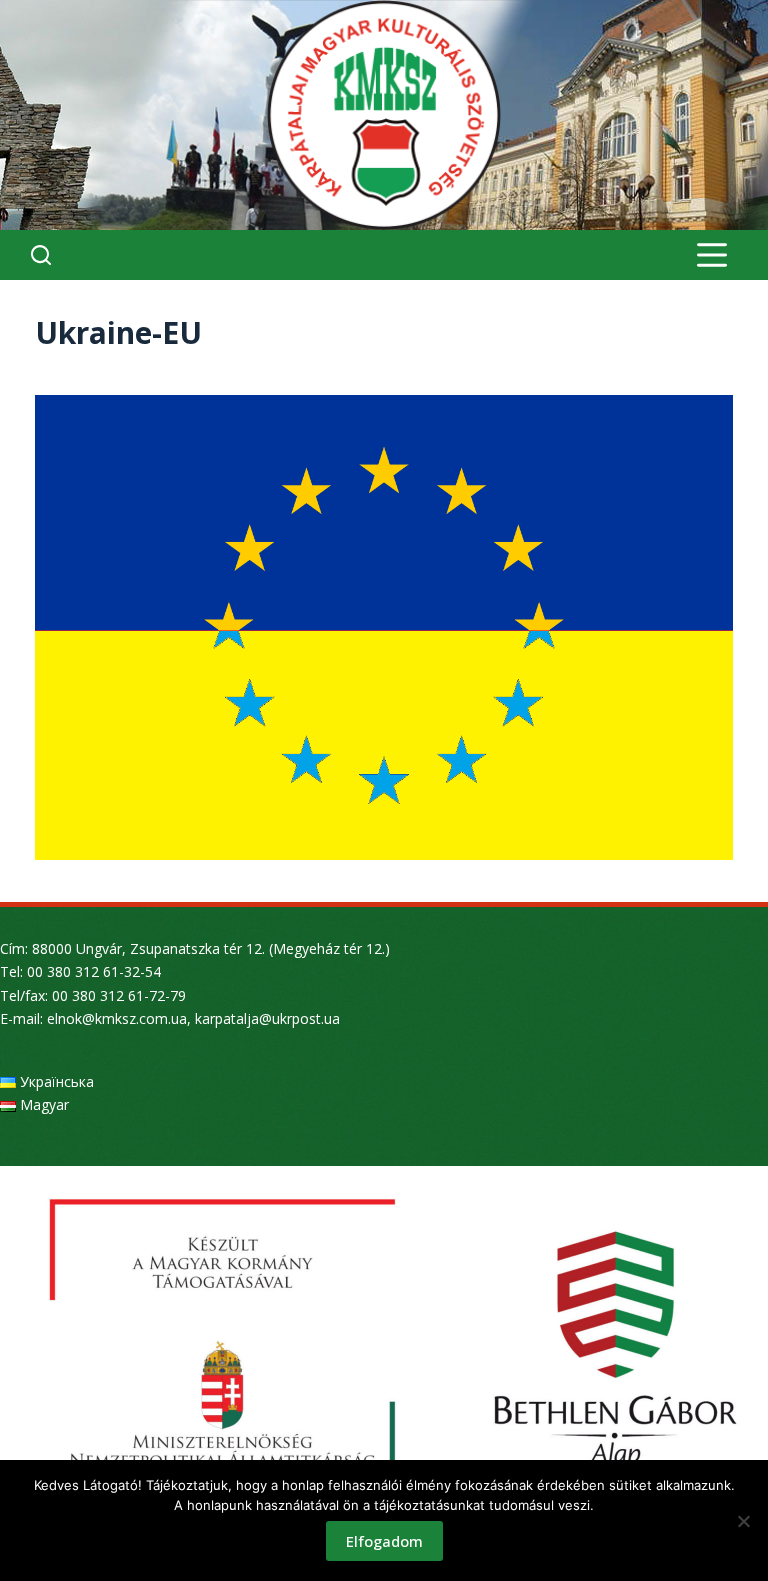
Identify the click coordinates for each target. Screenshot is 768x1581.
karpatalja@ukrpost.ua (267, 1018)
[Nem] (743, 1521)
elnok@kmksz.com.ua (117, 1018)
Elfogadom (384, 1541)
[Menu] (712, 255)
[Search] (41, 255)
